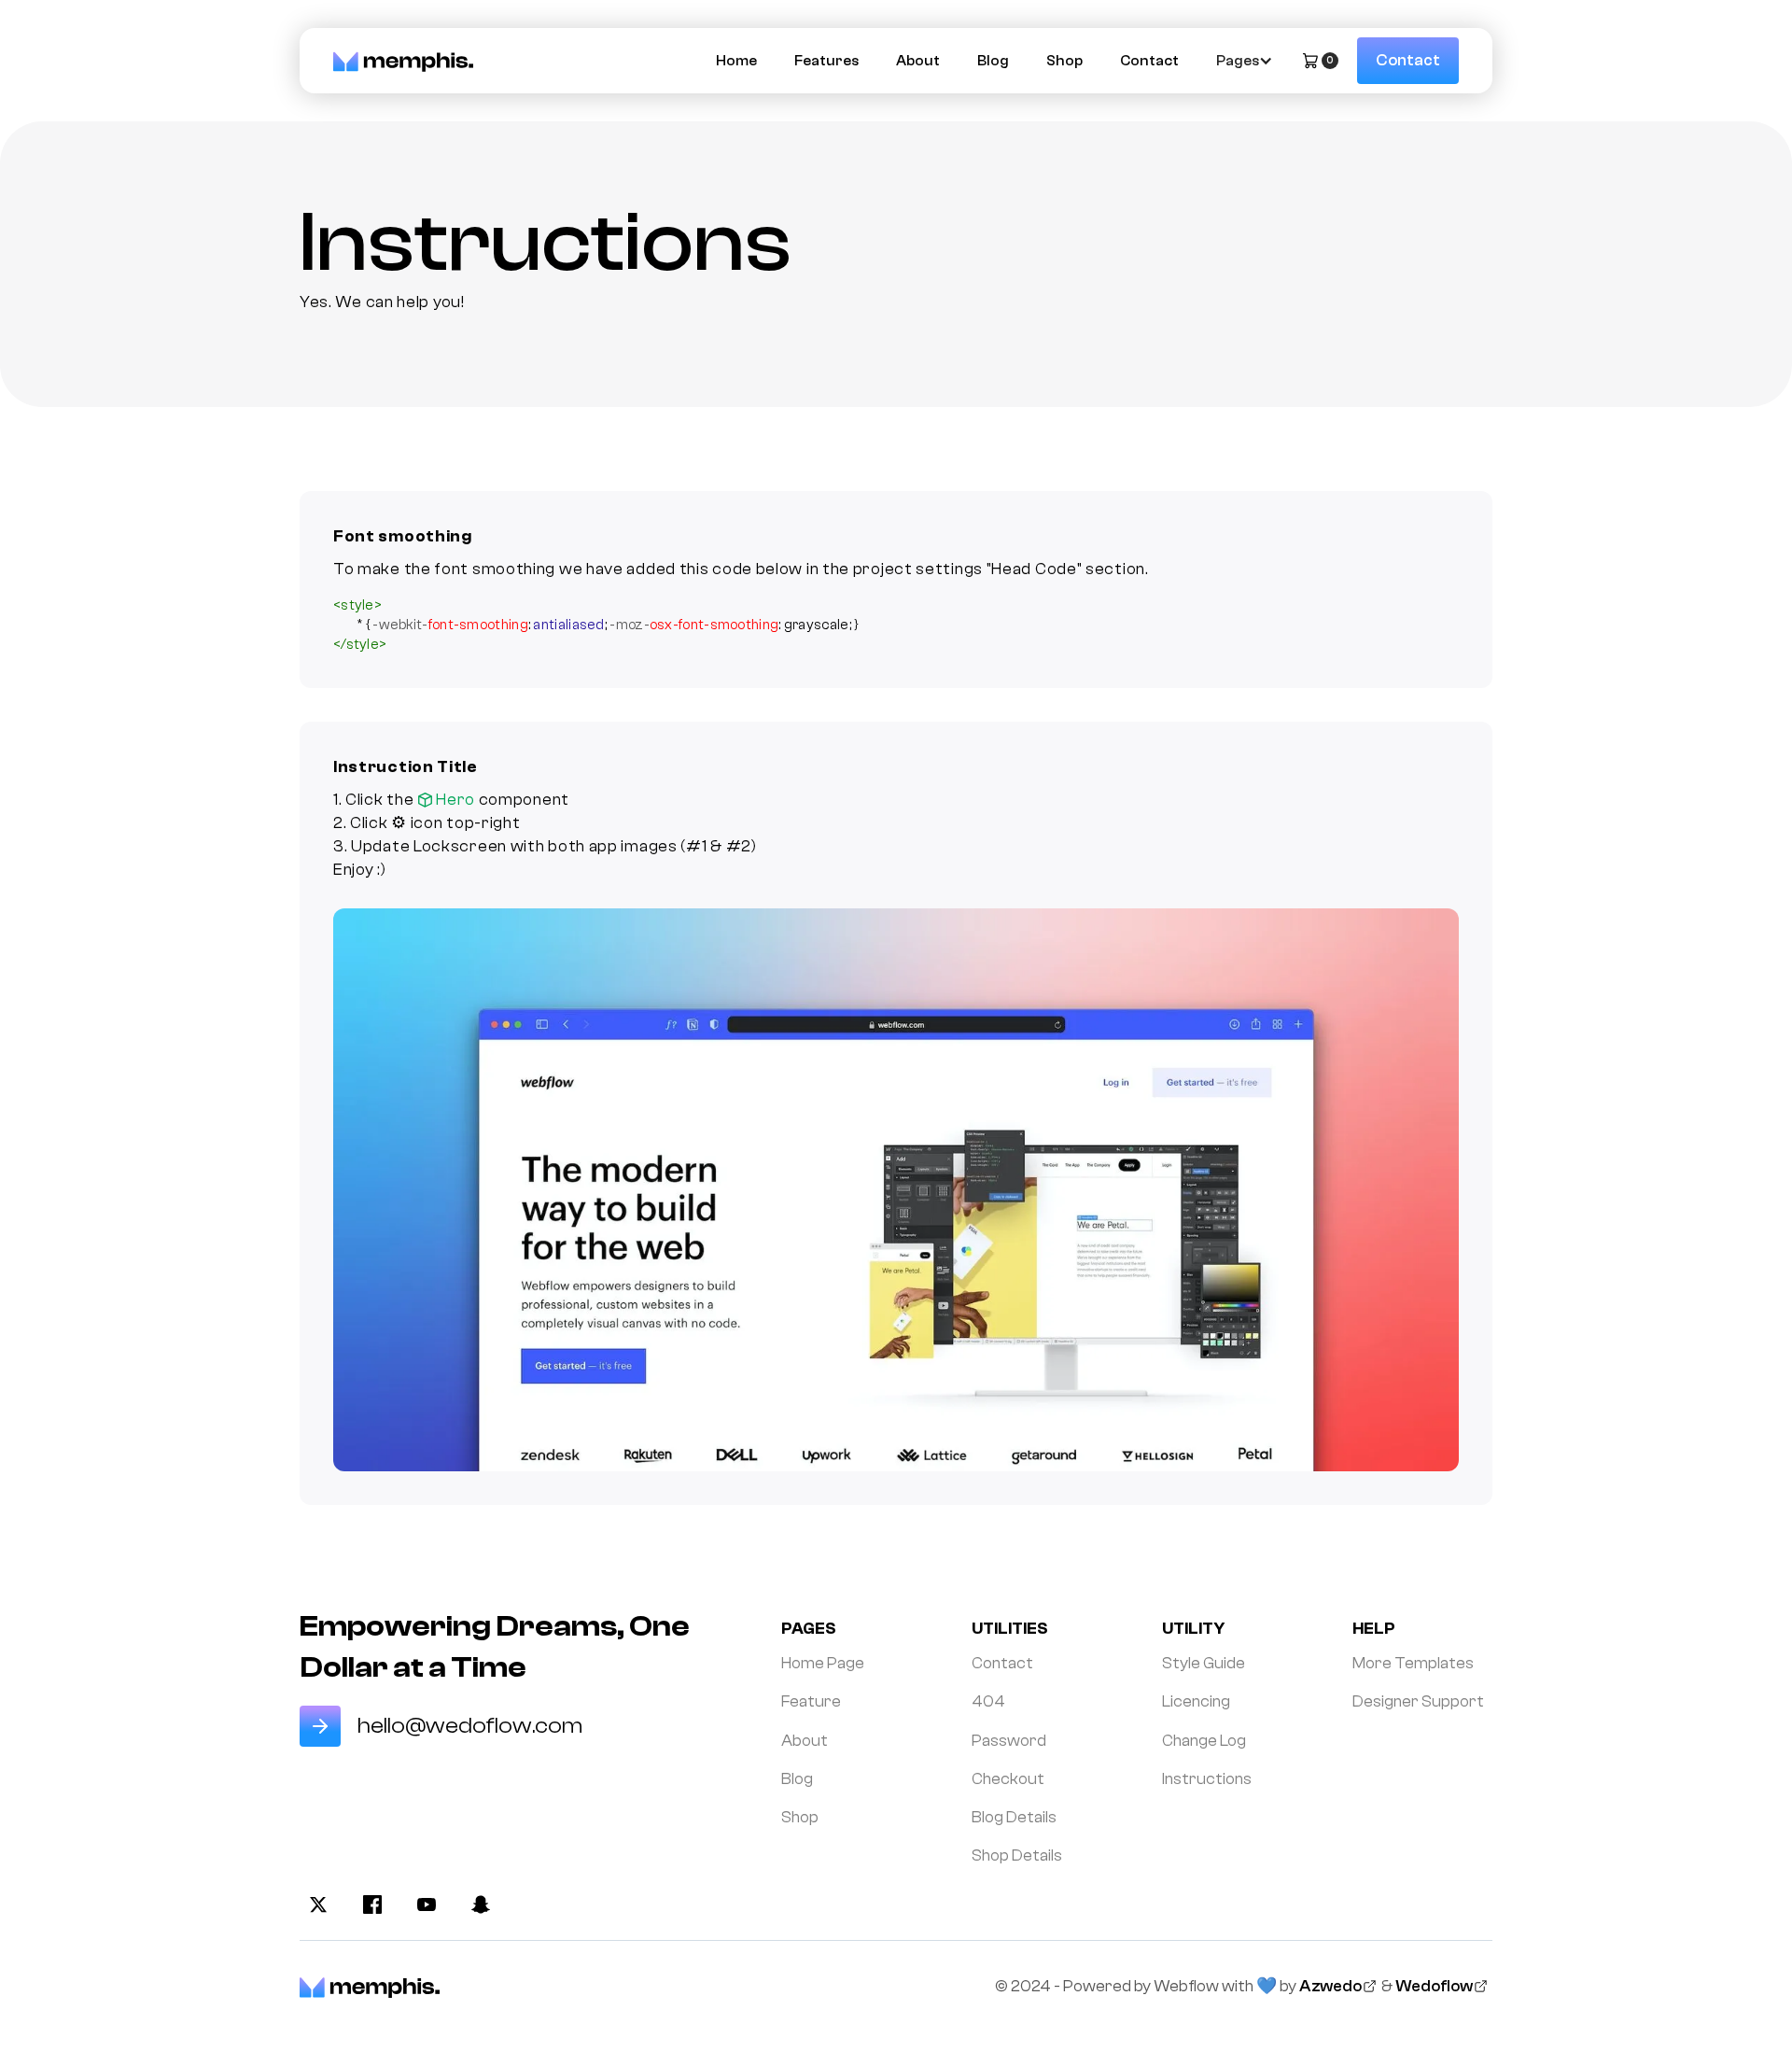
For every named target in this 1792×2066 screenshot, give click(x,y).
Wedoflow (1434, 1986)
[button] (1242, 61)
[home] (403, 60)
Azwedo (1330, 1986)
